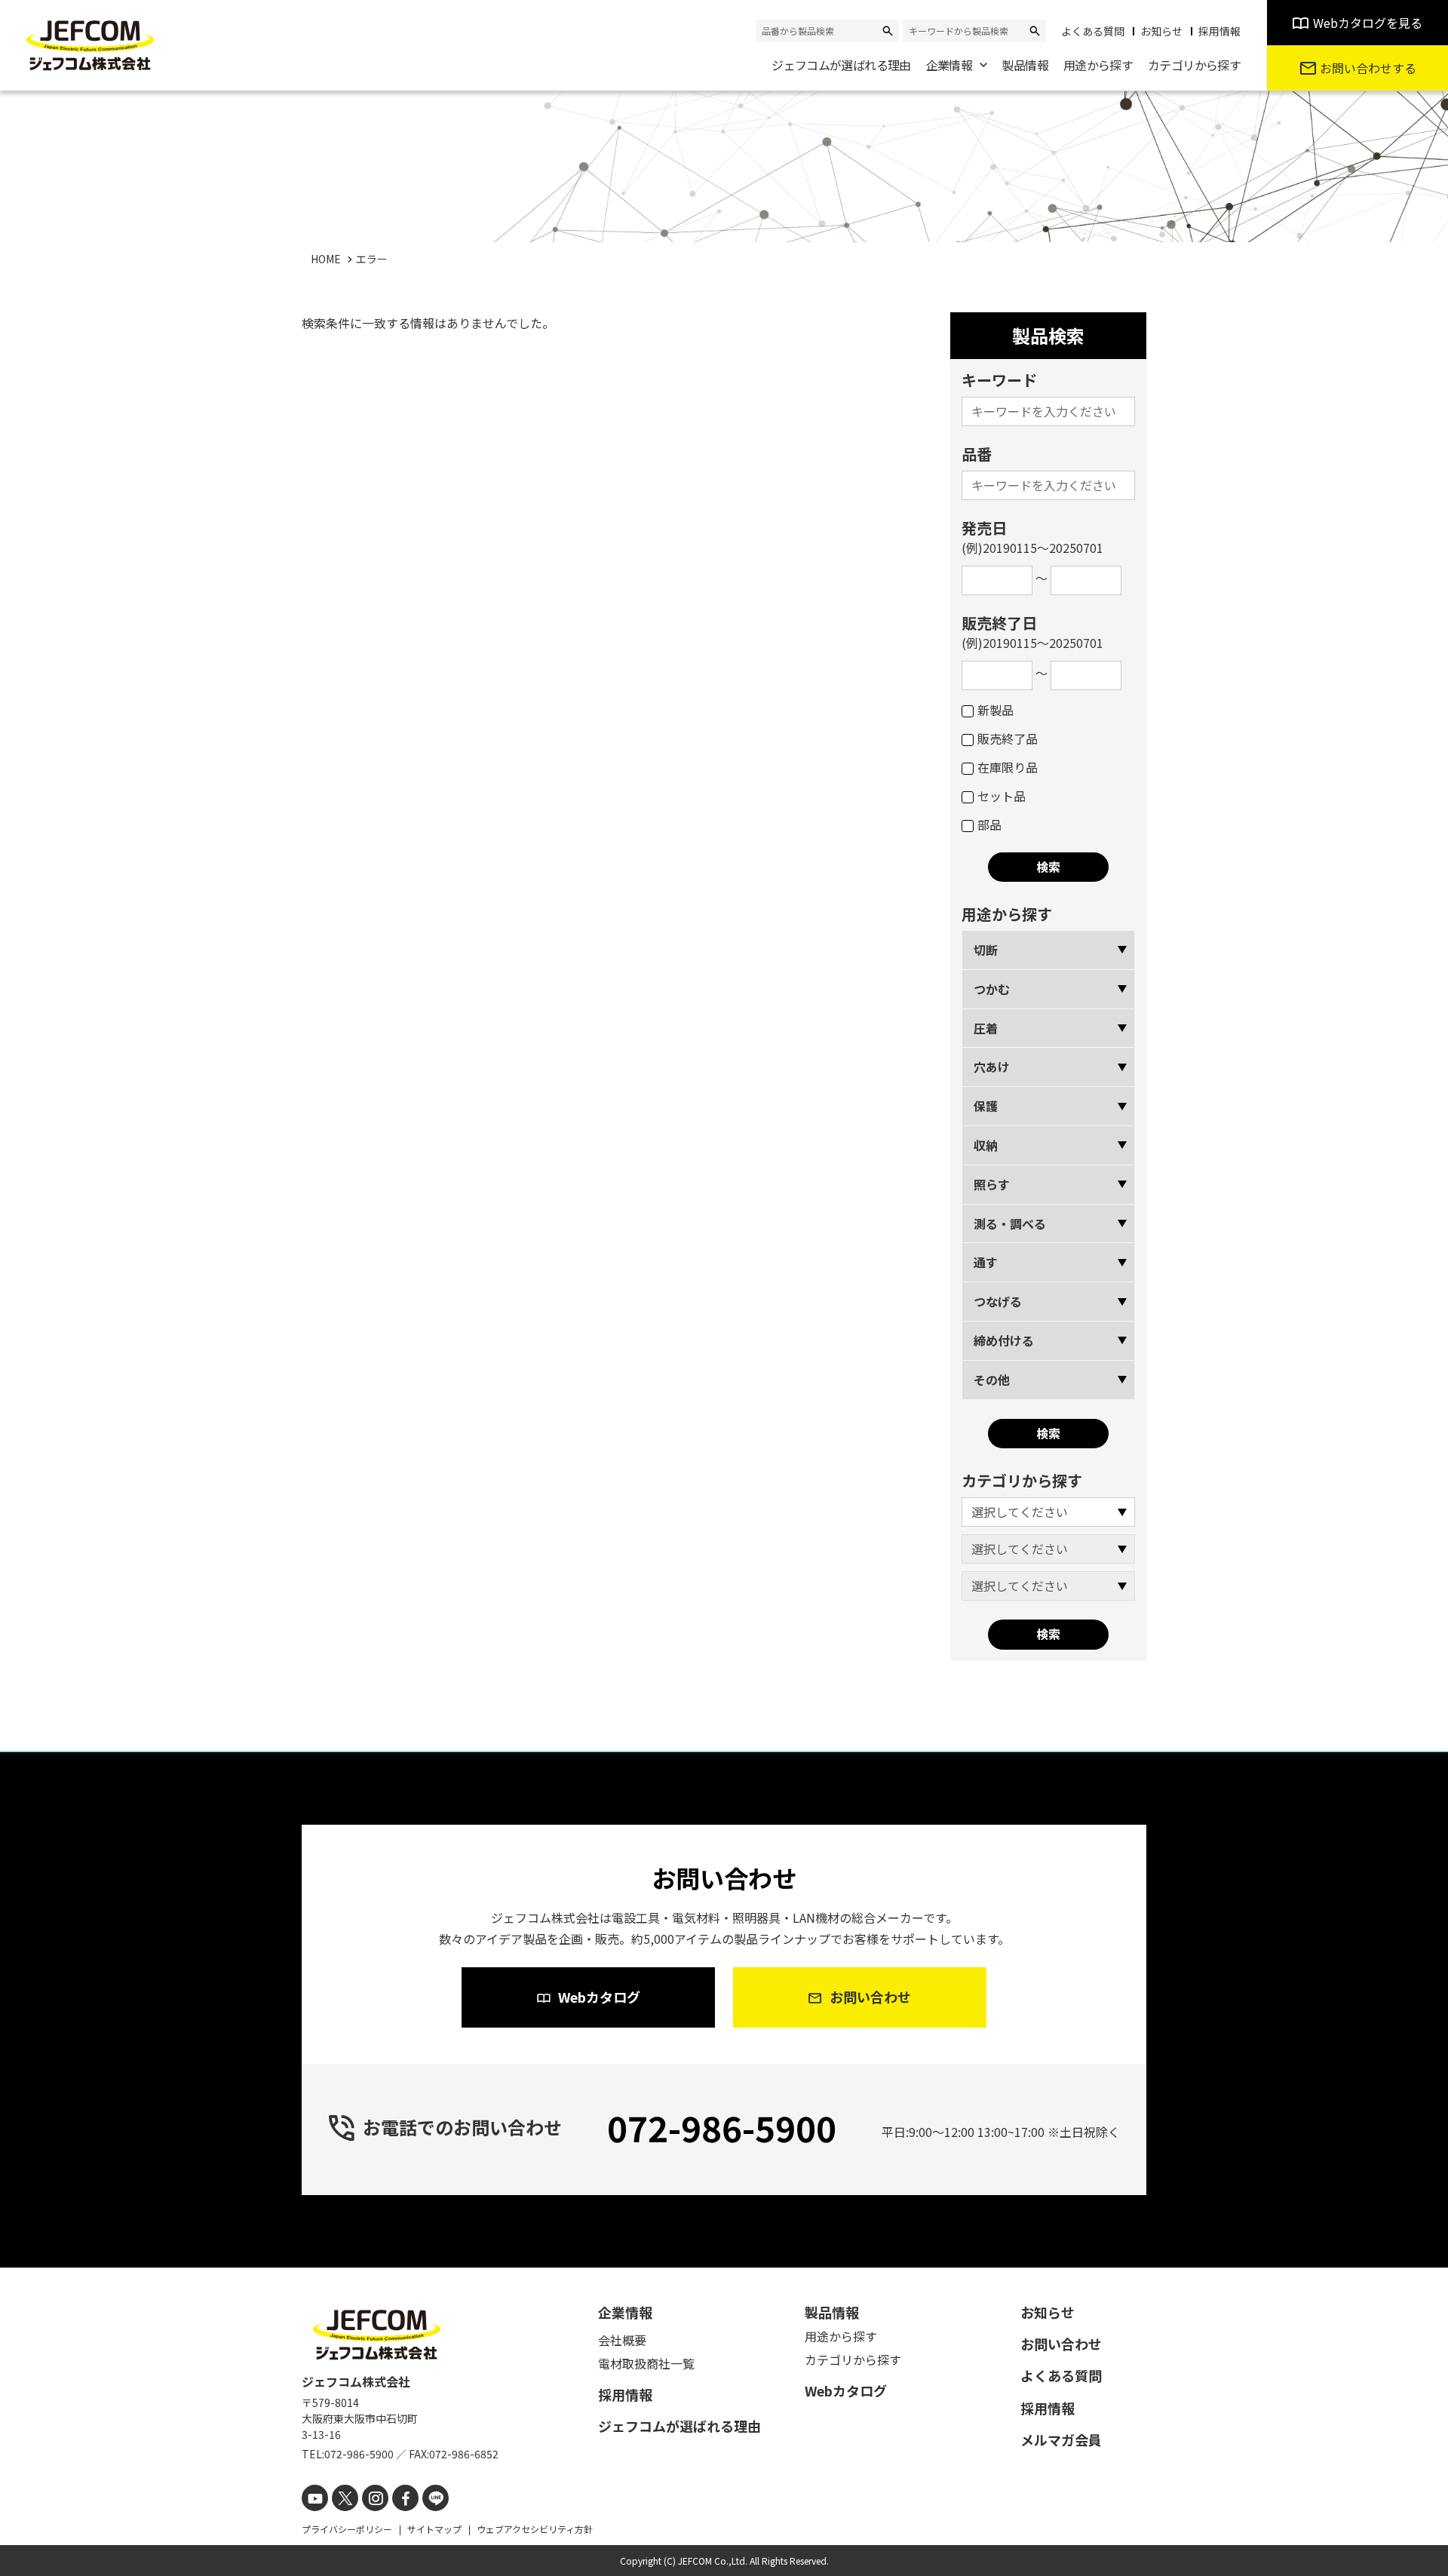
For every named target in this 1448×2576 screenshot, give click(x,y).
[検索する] (888, 31)
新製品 (995, 710)
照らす (992, 1184)
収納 (986, 1145)
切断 (986, 950)
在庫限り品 (1008, 767)
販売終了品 (1008, 738)
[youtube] (315, 2498)
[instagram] (375, 2498)
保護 (986, 1106)
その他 (992, 1380)
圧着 (986, 1028)
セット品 (1002, 796)
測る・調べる (1010, 1224)
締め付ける (1004, 1340)
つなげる (998, 1301)
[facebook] (405, 2498)
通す (986, 1262)
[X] (345, 2498)
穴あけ (992, 1067)
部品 (989, 824)
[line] (436, 2498)
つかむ (992, 989)
